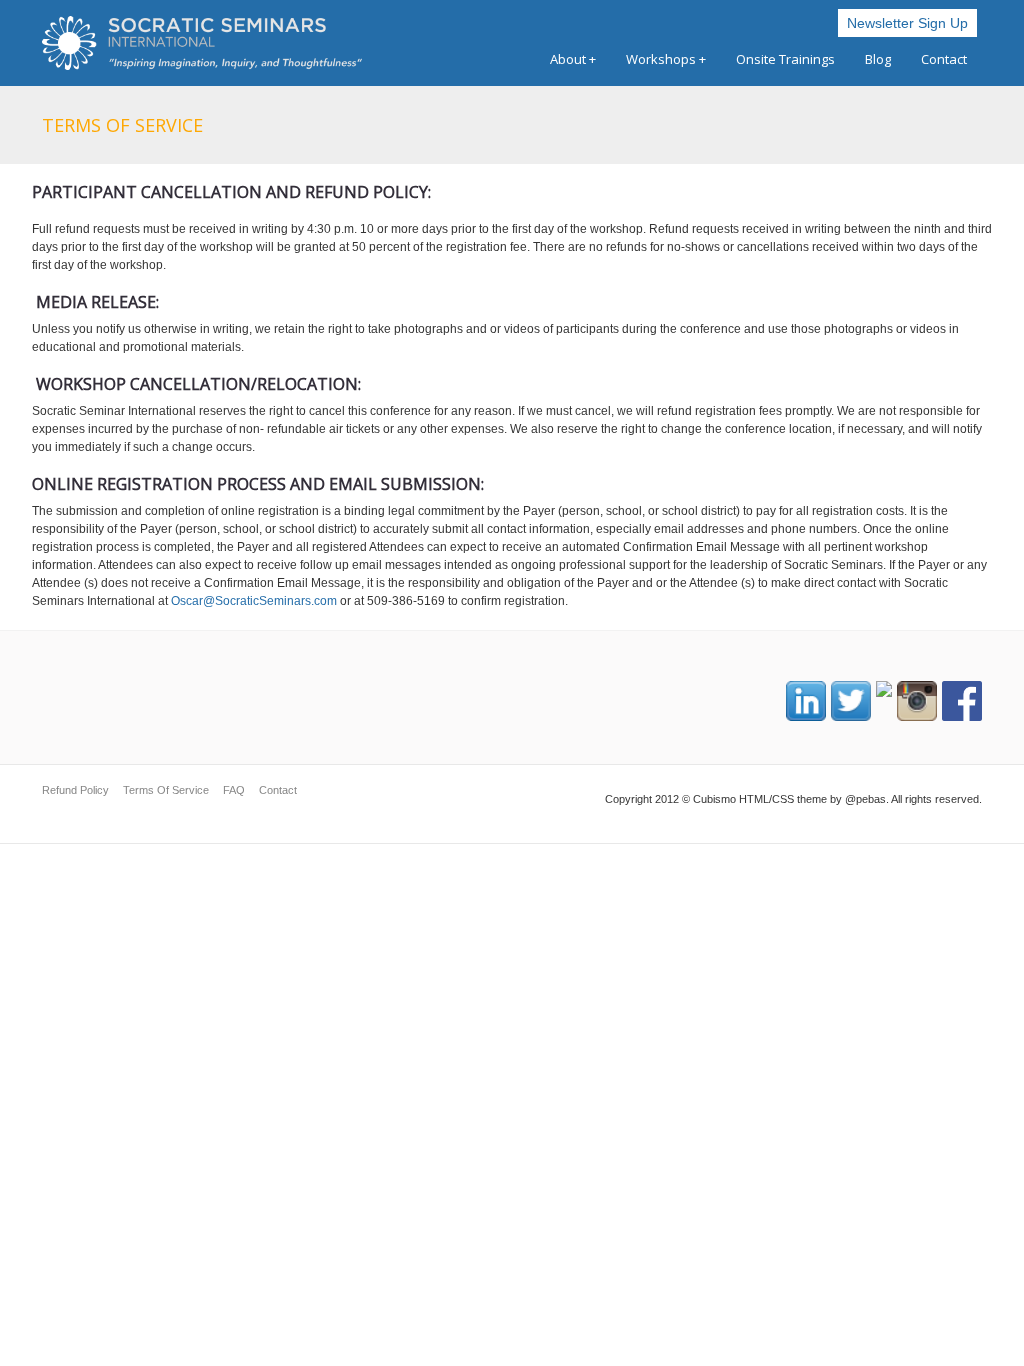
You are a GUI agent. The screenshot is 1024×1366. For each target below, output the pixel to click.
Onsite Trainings (785, 59)
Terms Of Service (166, 790)
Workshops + (666, 59)
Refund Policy (75, 790)
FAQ (234, 790)
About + (573, 59)
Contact (944, 59)
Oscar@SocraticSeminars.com (254, 601)
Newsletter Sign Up (907, 23)
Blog (878, 59)
